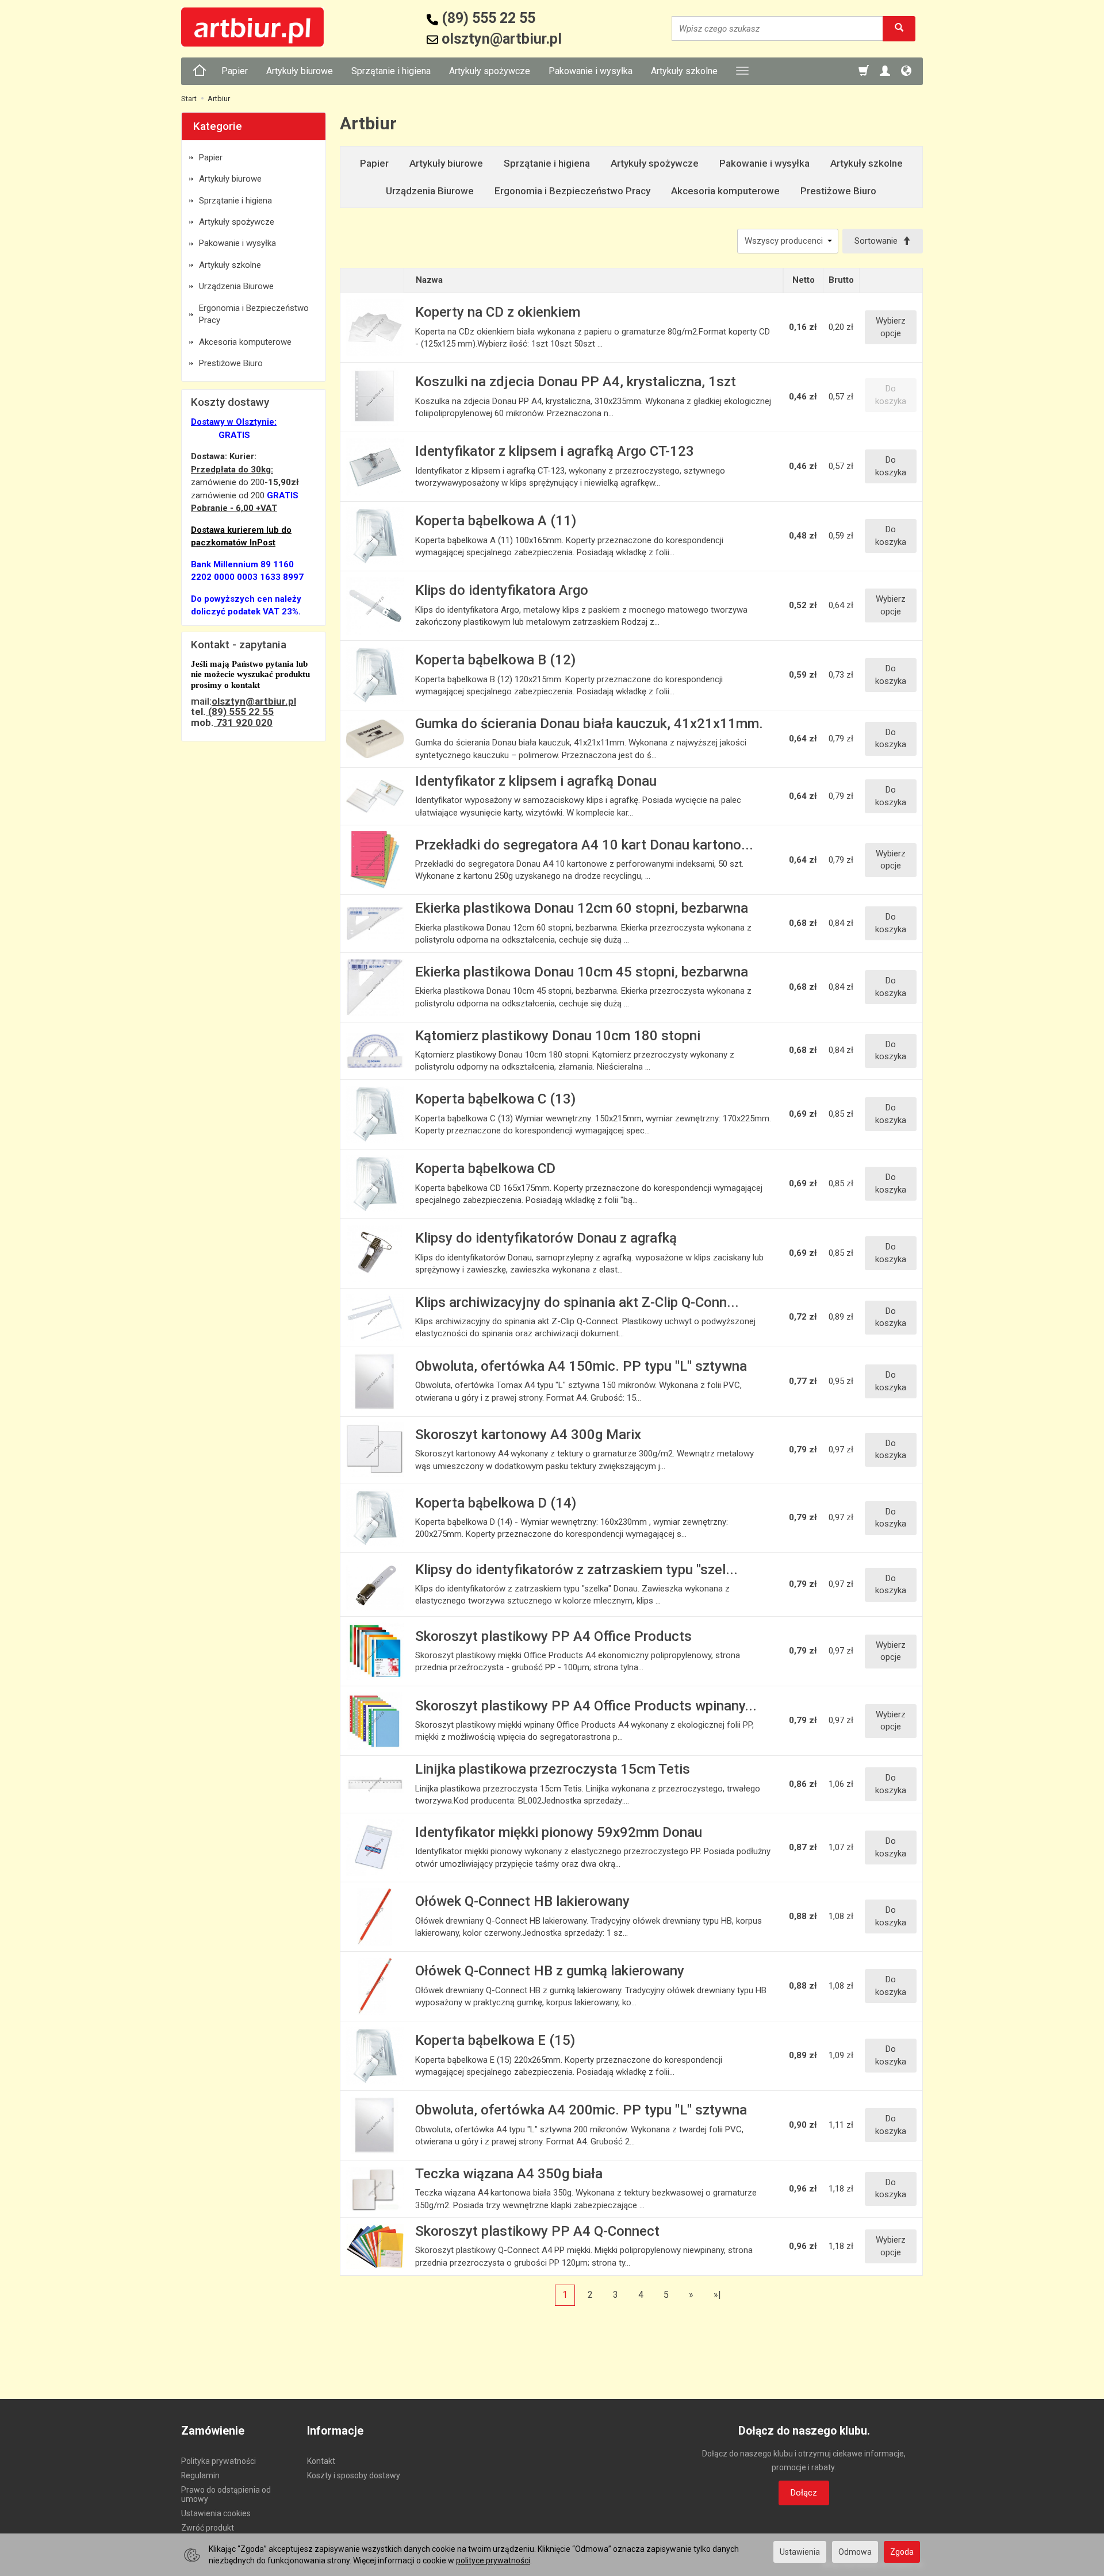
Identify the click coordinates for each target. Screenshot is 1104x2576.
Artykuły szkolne (684, 71)
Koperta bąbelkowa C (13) (495, 1099)
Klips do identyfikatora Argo (502, 590)
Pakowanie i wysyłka (591, 71)
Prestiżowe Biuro (838, 191)
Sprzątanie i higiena (391, 71)
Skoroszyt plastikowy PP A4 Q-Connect (537, 2231)
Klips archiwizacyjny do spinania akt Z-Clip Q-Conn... (577, 1302)
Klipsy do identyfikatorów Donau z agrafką (546, 1238)
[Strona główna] (200, 71)
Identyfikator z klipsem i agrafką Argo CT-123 (555, 451)
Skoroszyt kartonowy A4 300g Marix (528, 1435)
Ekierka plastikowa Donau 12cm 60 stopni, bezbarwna (582, 908)
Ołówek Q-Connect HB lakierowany (522, 1901)
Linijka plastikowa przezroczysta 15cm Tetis (553, 1769)
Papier (235, 71)
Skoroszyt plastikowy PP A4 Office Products (553, 1636)
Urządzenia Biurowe (430, 191)
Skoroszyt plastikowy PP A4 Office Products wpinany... (586, 1706)
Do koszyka (891, 466)
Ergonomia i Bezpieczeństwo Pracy (572, 191)
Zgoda (902, 2552)
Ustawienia (800, 2552)
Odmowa (855, 2552)
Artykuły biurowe (300, 71)
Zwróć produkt (208, 2528)
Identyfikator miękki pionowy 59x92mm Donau (559, 1832)
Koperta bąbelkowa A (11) (496, 521)
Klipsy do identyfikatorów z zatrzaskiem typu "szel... (576, 1570)
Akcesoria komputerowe (725, 191)
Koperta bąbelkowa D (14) (496, 1503)
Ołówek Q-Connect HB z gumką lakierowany (550, 1971)
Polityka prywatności (218, 2461)
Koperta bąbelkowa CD (485, 1168)
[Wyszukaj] (899, 28)
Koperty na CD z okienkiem (498, 312)
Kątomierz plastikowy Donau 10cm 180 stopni (558, 1036)
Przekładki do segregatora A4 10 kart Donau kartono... (584, 845)
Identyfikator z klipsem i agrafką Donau (536, 781)
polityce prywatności (493, 2560)
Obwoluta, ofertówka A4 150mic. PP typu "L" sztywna (581, 1366)
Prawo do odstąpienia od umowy (226, 2495)
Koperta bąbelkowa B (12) (495, 660)
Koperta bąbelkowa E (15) (495, 2040)
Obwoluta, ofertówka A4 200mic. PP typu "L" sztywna (581, 2110)
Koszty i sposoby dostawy (354, 2475)
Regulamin (200, 2475)
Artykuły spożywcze (490, 71)
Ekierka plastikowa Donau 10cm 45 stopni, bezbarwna (582, 972)
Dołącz (804, 2493)
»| (717, 2295)
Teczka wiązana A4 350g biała (509, 2174)
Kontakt (321, 2461)
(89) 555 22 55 (240, 712)
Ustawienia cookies (216, 2513)
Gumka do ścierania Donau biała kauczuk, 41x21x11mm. (589, 724)
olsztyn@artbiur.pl (254, 701)
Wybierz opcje (891, 327)
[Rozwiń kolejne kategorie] (742, 71)
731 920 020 (243, 722)
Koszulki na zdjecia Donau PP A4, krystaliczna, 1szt (576, 382)
